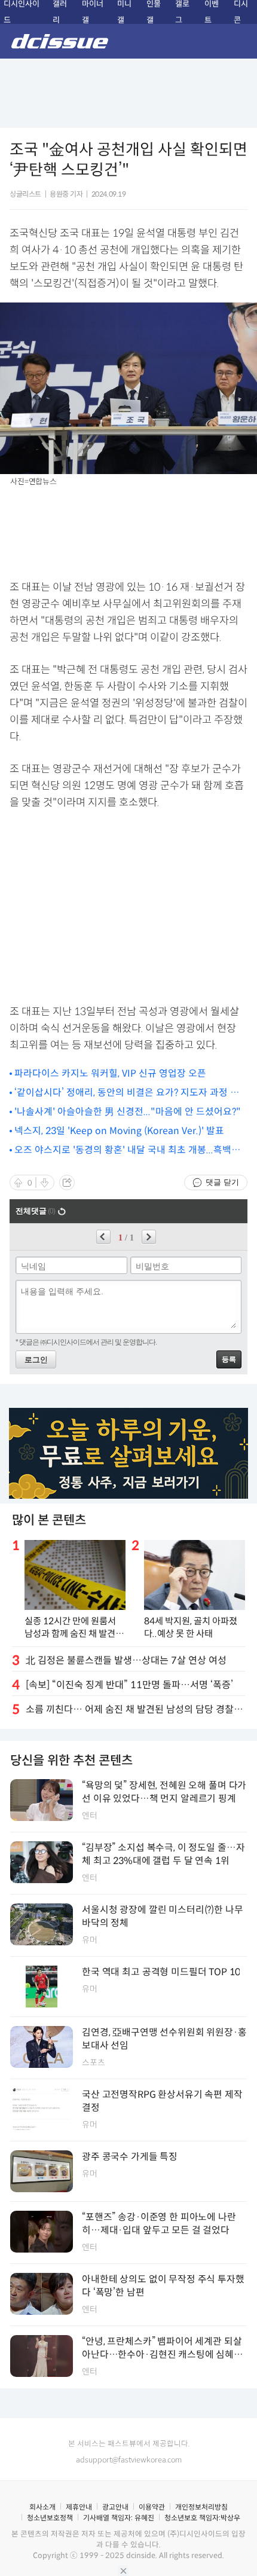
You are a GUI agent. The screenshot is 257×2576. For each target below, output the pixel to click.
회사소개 (42, 2507)
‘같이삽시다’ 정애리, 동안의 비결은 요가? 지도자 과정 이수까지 (127, 1093)
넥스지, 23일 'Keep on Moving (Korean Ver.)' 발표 (119, 1131)
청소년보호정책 (50, 2518)
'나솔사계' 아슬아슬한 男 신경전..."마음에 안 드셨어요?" (128, 1112)
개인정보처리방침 (201, 2507)
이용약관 (152, 2507)
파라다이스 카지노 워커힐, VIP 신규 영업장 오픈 (110, 1073)
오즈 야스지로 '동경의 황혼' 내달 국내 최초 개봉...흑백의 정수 (127, 1151)
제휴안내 (79, 2507)
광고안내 (115, 2507)
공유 (67, 1182)
